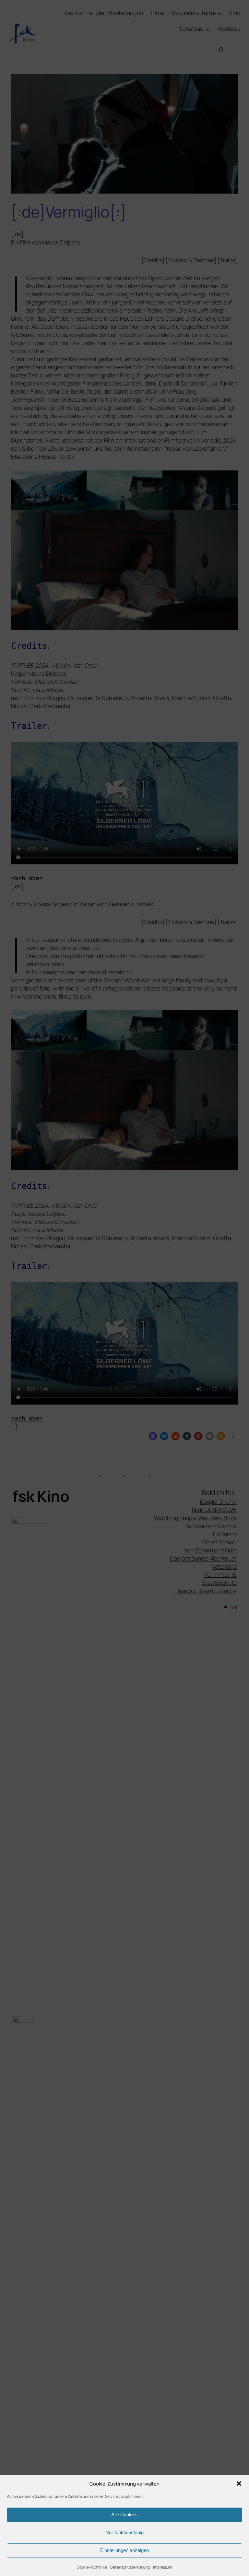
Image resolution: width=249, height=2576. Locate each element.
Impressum (163, 2567)
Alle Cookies (124, 2515)
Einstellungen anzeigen (124, 2550)
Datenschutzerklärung (130, 2567)
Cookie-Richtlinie (92, 2567)
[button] (239, 2484)
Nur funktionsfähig (124, 2532)
